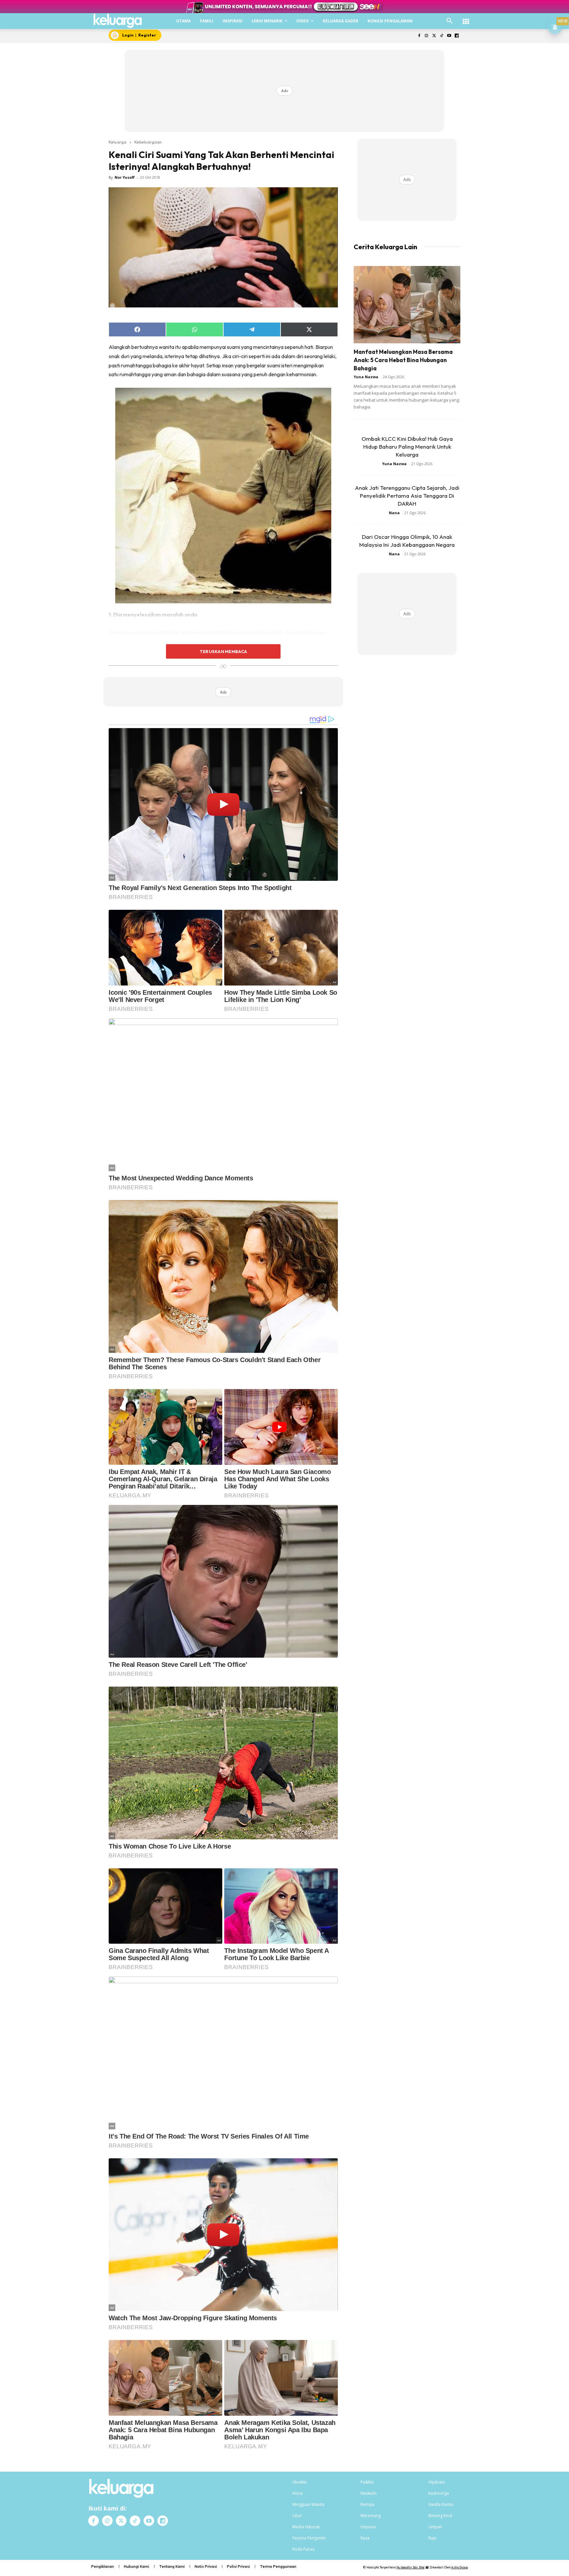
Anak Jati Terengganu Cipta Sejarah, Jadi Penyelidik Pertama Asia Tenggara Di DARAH (407, 496)
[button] (449, 21)
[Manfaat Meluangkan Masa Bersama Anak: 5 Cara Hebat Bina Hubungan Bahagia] (407, 305)
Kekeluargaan (148, 142)
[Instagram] (427, 36)
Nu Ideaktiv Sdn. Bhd (410, 2567)
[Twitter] (434, 36)
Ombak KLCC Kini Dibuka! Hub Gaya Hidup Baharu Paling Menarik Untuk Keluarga (407, 447)
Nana (394, 513)
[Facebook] (419, 36)
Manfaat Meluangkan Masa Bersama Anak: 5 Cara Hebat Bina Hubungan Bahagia (403, 360)
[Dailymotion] (457, 36)
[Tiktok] (442, 36)
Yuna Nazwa (366, 377)
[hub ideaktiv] (466, 18)
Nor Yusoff (125, 177)
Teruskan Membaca (223, 651)
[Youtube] (449, 36)
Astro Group (460, 2567)
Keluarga (118, 142)
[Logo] (118, 21)
